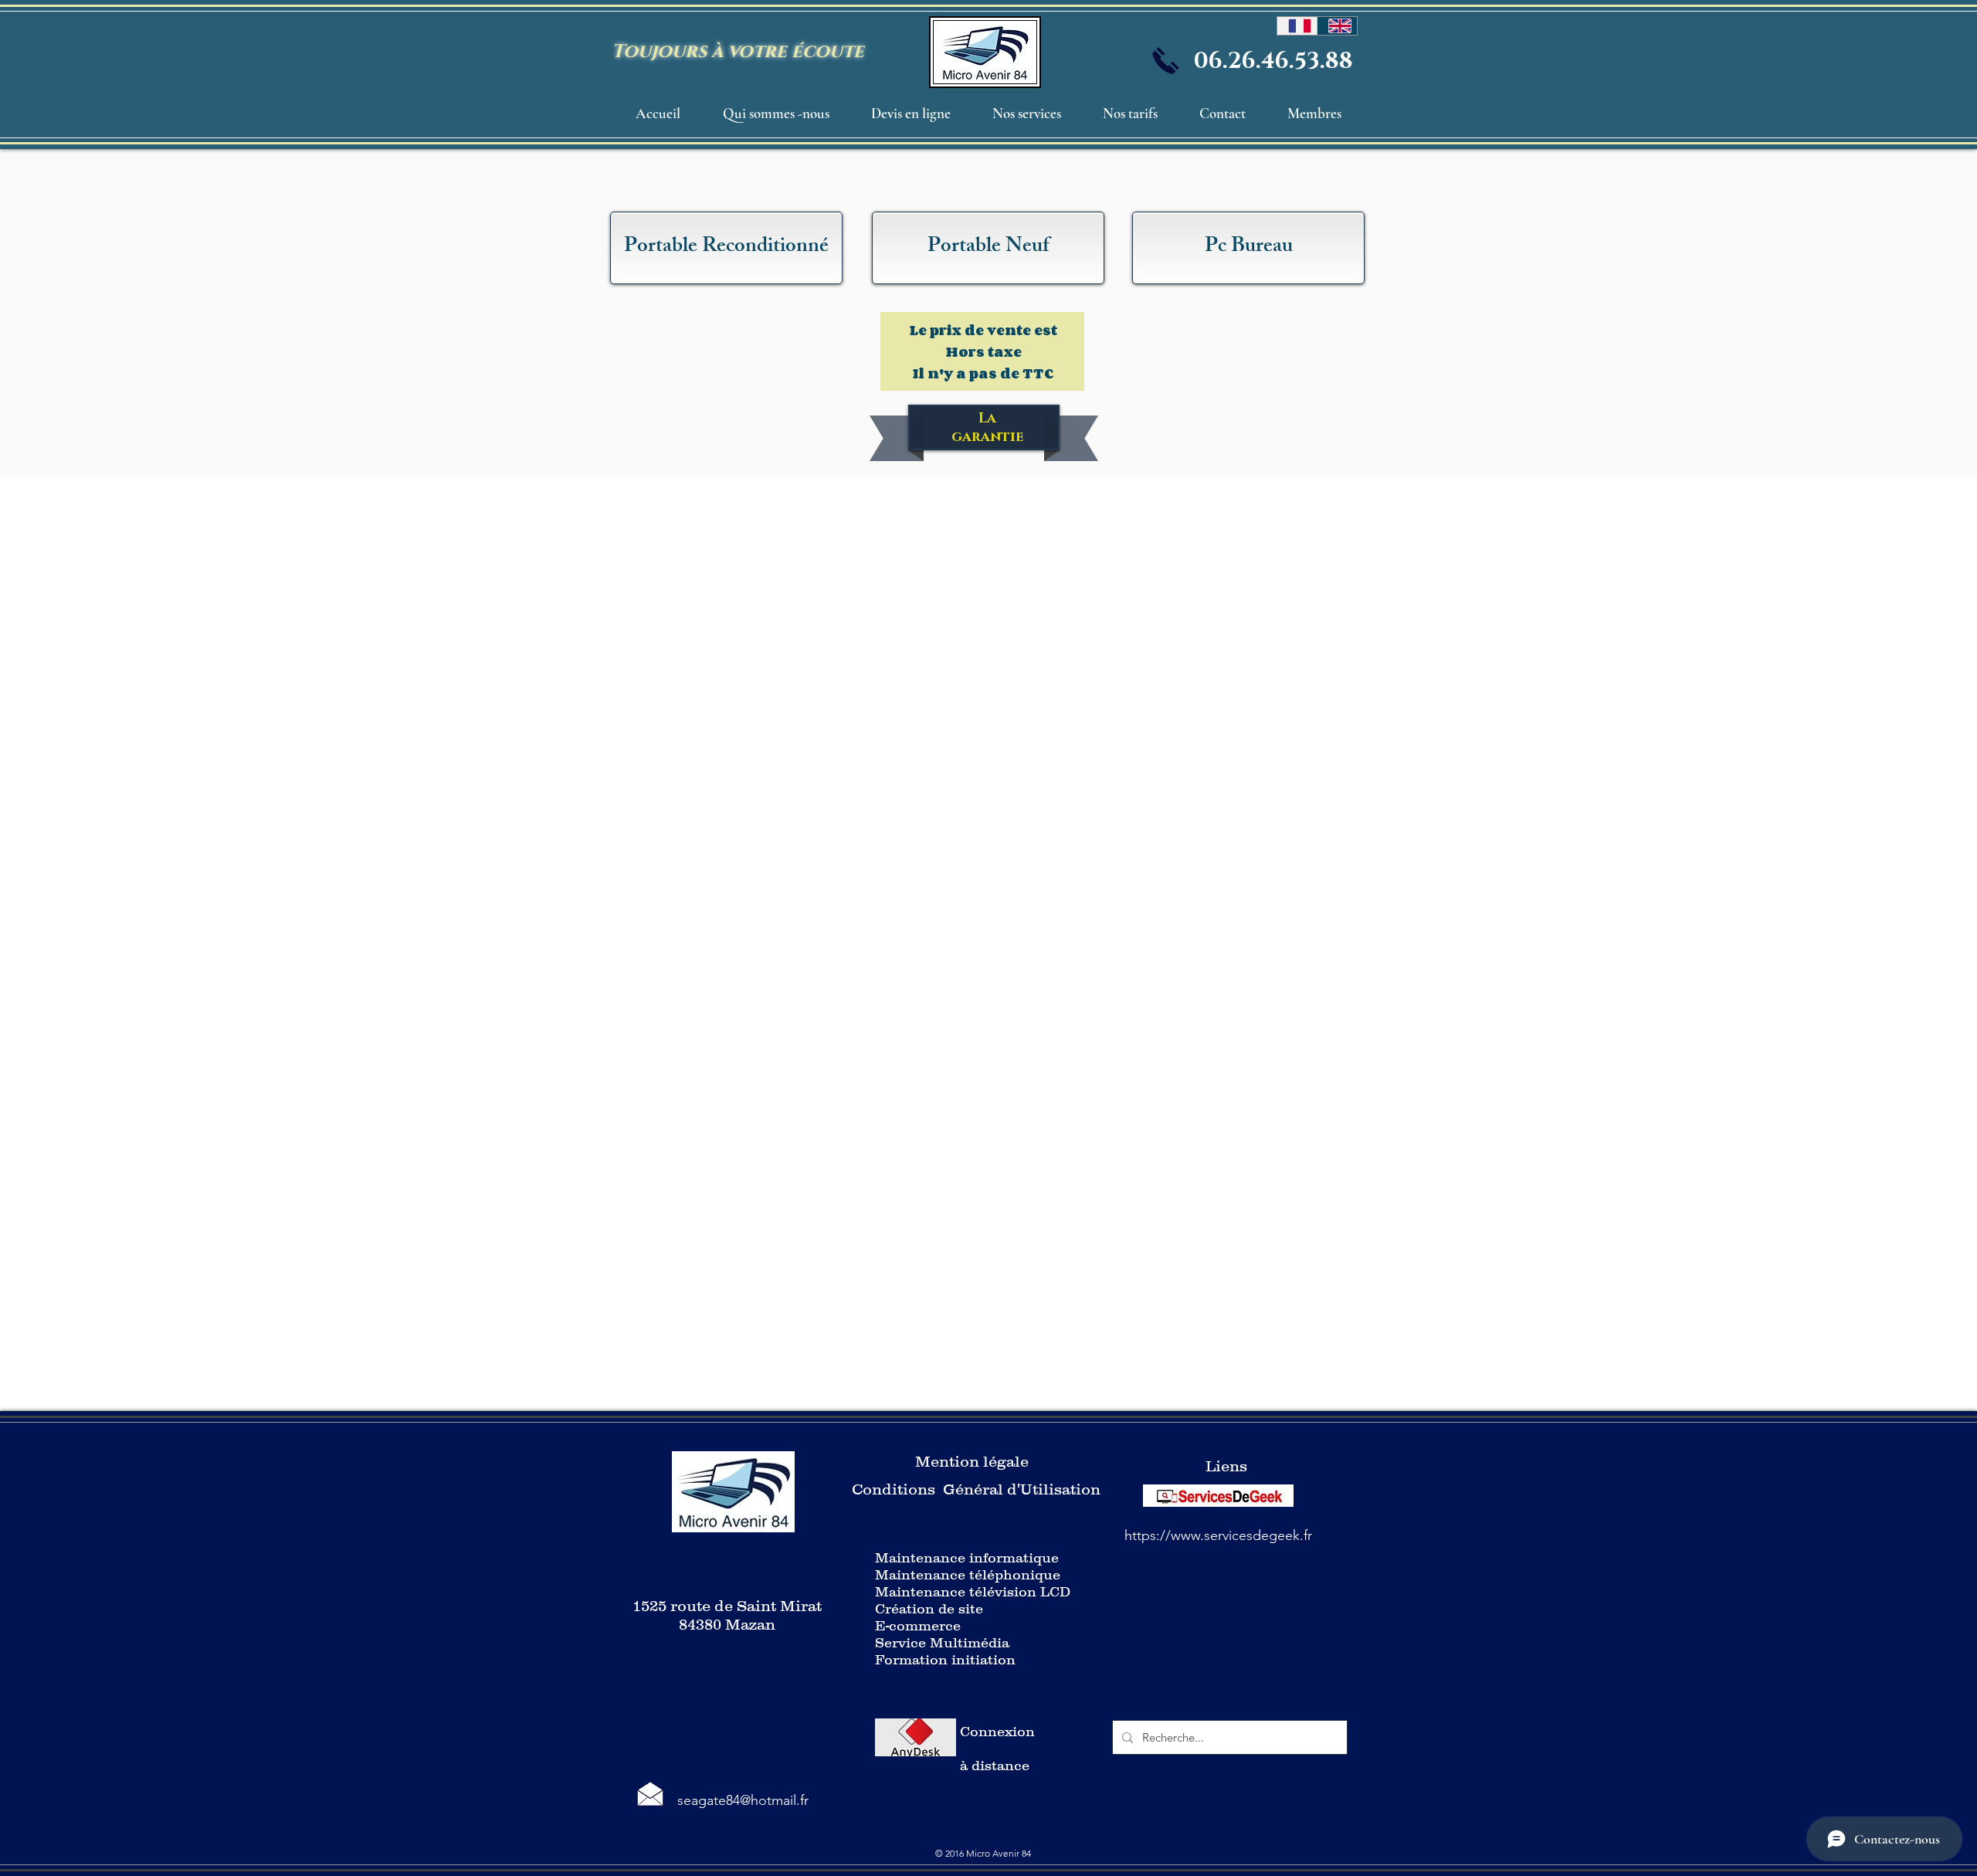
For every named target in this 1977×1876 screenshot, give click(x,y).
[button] (1027, 114)
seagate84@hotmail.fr (743, 1800)
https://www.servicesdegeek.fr (1218, 1535)
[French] (1297, 26)
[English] (1337, 26)
